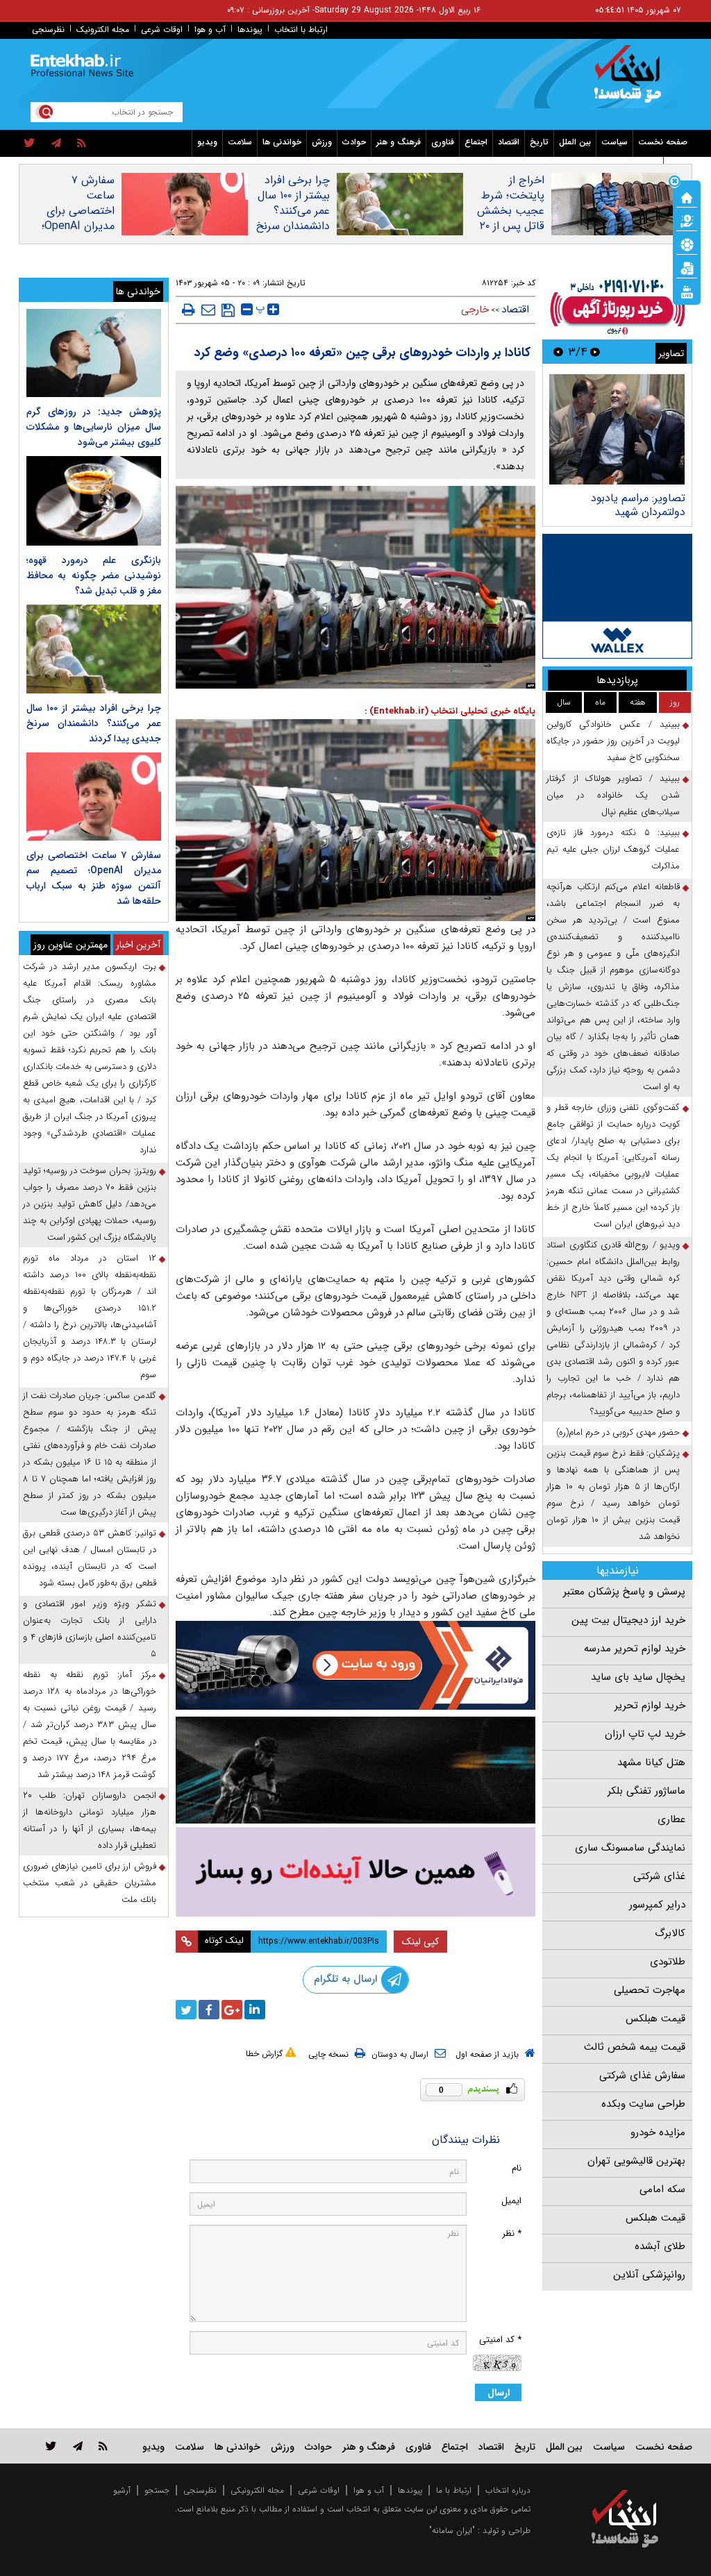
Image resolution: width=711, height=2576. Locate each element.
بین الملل (575, 142)
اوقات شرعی (162, 30)
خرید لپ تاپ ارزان (645, 1734)
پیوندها (250, 30)
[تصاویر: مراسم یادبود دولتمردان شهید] (617, 429)
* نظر (512, 2233)
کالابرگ (670, 1933)
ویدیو (207, 142)
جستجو (157, 2490)
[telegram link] (78, 2446)
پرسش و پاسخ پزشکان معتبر (624, 1592)
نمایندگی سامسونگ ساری (630, 1848)
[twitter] (30, 144)
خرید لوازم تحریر (650, 1706)
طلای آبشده (660, 2246)
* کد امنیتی (500, 2340)
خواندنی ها (282, 142)
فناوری (443, 142)
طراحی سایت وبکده (643, 2104)
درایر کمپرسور (657, 1905)
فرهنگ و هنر (399, 142)
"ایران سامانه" (452, 2531)
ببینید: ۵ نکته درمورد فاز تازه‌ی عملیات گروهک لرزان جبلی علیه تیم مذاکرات (613, 849)
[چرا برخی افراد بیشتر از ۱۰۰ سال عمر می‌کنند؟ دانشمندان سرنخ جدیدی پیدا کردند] (94, 649)
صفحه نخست (663, 142)
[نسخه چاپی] (189, 310)
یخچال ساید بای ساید (638, 1677)
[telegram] (56, 144)
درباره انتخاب (508, 2490)
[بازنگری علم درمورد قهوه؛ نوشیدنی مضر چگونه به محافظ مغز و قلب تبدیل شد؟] (94, 501)
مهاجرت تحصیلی (650, 1990)
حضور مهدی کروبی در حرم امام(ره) (618, 1432)
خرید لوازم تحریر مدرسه (635, 1649)
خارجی (475, 310)
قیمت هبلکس (655, 2019)
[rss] (82, 144)
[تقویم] (687, 267)
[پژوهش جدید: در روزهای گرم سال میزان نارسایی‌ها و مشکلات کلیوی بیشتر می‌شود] (94, 353)
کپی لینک (420, 1942)
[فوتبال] (687, 244)
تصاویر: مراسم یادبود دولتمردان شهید (638, 505)
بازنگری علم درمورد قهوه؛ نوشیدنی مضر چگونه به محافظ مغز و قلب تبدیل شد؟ (94, 575)
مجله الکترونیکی (257, 2490)
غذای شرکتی (659, 1876)
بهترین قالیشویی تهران (636, 2161)
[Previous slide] (595, 352)
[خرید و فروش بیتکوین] (617, 596)
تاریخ (539, 142)
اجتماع (476, 142)
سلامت (240, 142)
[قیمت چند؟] (687, 220)
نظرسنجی (48, 30)
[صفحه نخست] (687, 196)
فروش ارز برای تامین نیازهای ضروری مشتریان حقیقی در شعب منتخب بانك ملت (90, 1883)
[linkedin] (255, 2010)
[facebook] (209, 2010)
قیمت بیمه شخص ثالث (635, 2047)
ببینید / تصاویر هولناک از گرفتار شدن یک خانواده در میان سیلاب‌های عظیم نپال (613, 795)
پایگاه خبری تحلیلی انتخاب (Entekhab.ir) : (450, 711)
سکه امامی (662, 2189)
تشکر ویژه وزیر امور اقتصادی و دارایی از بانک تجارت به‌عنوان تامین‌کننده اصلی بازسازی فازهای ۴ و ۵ (90, 1629)
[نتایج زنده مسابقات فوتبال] (687, 291)
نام (517, 2168)
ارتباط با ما (454, 2490)
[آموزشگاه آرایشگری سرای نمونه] (356, 1872)
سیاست (614, 142)
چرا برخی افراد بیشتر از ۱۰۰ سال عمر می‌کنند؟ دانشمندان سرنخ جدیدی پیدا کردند (293, 219)
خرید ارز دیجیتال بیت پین (628, 1620)
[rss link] (103, 2446)
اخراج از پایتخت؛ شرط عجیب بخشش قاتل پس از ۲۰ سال (511, 211)
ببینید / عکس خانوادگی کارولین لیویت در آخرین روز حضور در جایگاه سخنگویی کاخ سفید (613, 741)
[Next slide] (558, 352)
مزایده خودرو (658, 2132)
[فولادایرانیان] (356, 1665)
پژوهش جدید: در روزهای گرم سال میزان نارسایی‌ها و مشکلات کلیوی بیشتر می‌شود (94, 427)
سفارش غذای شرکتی (642, 2076)
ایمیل (511, 2201)
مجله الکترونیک (103, 30)
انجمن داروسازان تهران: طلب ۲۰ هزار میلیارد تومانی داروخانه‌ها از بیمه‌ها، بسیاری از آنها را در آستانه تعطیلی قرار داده (90, 1820)
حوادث (354, 142)
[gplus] (232, 2010)
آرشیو (122, 2490)
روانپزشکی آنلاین (649, 2275)
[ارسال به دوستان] (208, 310)
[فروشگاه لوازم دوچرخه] (356, 1770)
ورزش (322, 142)
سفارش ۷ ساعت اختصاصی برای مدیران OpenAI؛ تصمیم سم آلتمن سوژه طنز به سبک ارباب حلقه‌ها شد (78, 234)
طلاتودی (668, 1962)
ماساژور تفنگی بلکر (646, 1791)
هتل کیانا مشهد (651, 1762)
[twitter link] (51, 2446)
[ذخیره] (228, 310)
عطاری (671, 1819)
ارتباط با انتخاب (301, 30)
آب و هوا (210, 30)
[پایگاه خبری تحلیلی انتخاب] (631, 81)
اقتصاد (509, 142)
